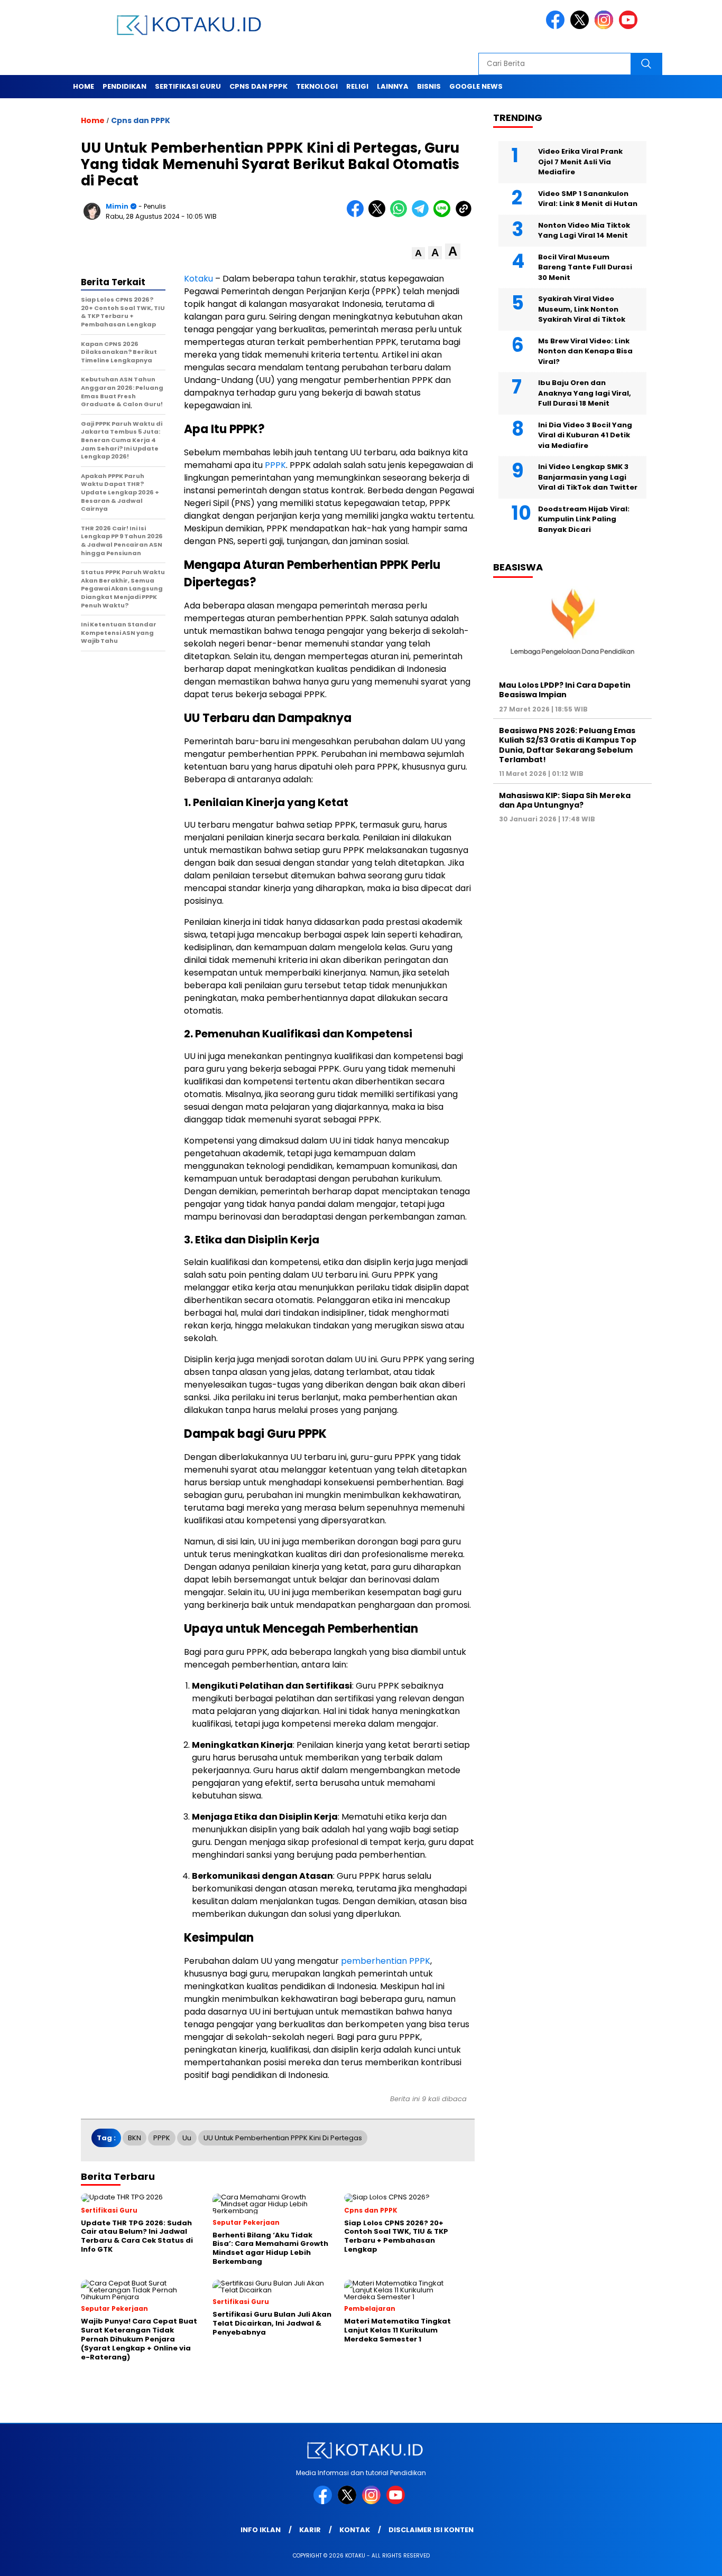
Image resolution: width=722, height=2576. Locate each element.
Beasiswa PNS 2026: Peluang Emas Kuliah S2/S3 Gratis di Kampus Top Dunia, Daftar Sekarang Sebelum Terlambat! (568, 745)
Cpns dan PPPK (258, 86)
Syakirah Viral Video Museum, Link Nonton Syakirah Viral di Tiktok (582, 309)
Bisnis (429, 86)
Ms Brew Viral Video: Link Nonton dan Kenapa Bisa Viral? (585, 351)
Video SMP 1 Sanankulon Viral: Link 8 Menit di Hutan (588, 199)
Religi (357, 86)
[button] (418, 253)
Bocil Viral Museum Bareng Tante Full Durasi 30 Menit (585, 267)
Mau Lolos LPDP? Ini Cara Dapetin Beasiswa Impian (565, 690)
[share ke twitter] (379, 215)
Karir (310, 2530)
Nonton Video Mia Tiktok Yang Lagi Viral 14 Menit (584, 231)
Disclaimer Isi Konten (431, 2530)
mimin (117, 206)
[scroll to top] (692, 2560)
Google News (476, 86)
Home (84, 86)
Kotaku (198, 279)
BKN (135, 2138)
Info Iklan (261, 2530)
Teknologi (317, 86)
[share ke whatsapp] (401, 215)
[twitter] (581, 27)
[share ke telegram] (423, 215)
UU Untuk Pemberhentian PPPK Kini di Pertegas (283, 2138)
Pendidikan (124, 86)
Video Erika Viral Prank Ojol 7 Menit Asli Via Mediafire (580, 162)
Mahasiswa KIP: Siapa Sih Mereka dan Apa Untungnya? (565, 800)
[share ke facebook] (358, 215)
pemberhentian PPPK (386, 1961)
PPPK (275, 465)
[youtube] (630, 27)
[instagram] (606, 27)
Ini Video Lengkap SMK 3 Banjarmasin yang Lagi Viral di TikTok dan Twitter (588, 477)
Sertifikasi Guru (188, 86)
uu (187, 2138)
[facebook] (557, 27)
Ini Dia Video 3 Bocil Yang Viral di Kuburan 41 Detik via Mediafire (585, 435)
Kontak (355, 2530)
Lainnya (393, 86)
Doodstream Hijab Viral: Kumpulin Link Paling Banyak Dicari (584, 519)
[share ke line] (444, 215)
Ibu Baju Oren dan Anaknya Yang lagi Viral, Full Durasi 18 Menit (585, 393)
